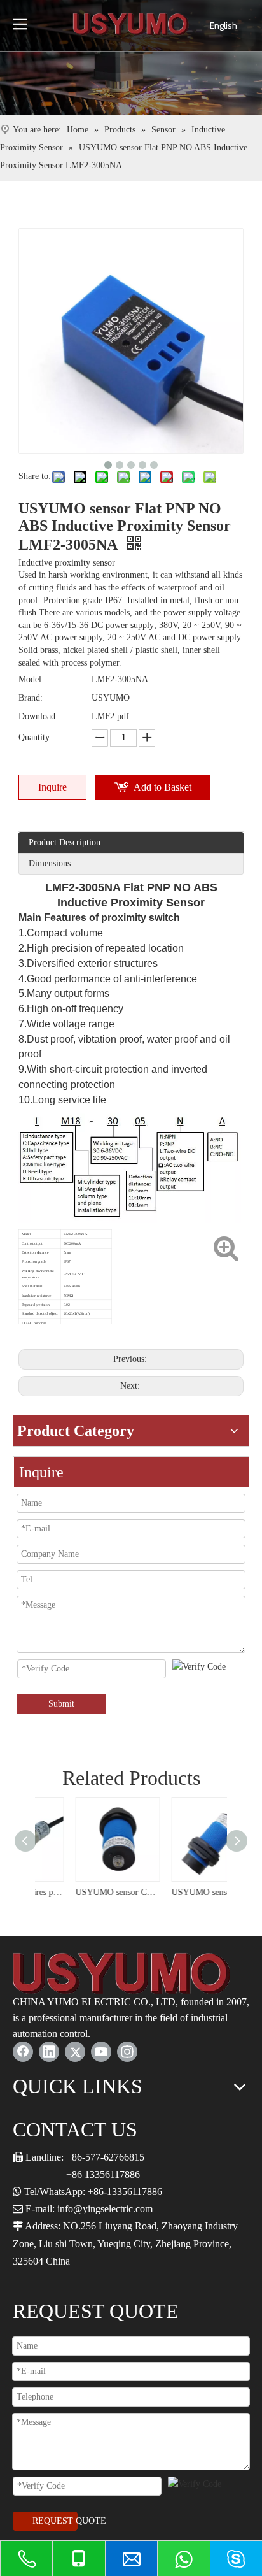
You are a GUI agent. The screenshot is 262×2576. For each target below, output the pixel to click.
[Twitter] (75, 2052)
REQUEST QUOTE (55, 2521)
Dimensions (50, 863)
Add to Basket (162, 787)
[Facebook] (23, 2052)
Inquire (52, 787)
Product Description (65, 842)
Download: (38, 716)
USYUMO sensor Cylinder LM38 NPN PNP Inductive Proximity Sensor (179, 1892)
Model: (31, 679)
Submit (61, 1704)
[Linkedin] (49, 2052)
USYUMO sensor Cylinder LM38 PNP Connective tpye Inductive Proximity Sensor (83, 1892)
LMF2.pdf (110, 716)
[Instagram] (127, 2052)
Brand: (31, 698)
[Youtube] (101, 2052)
